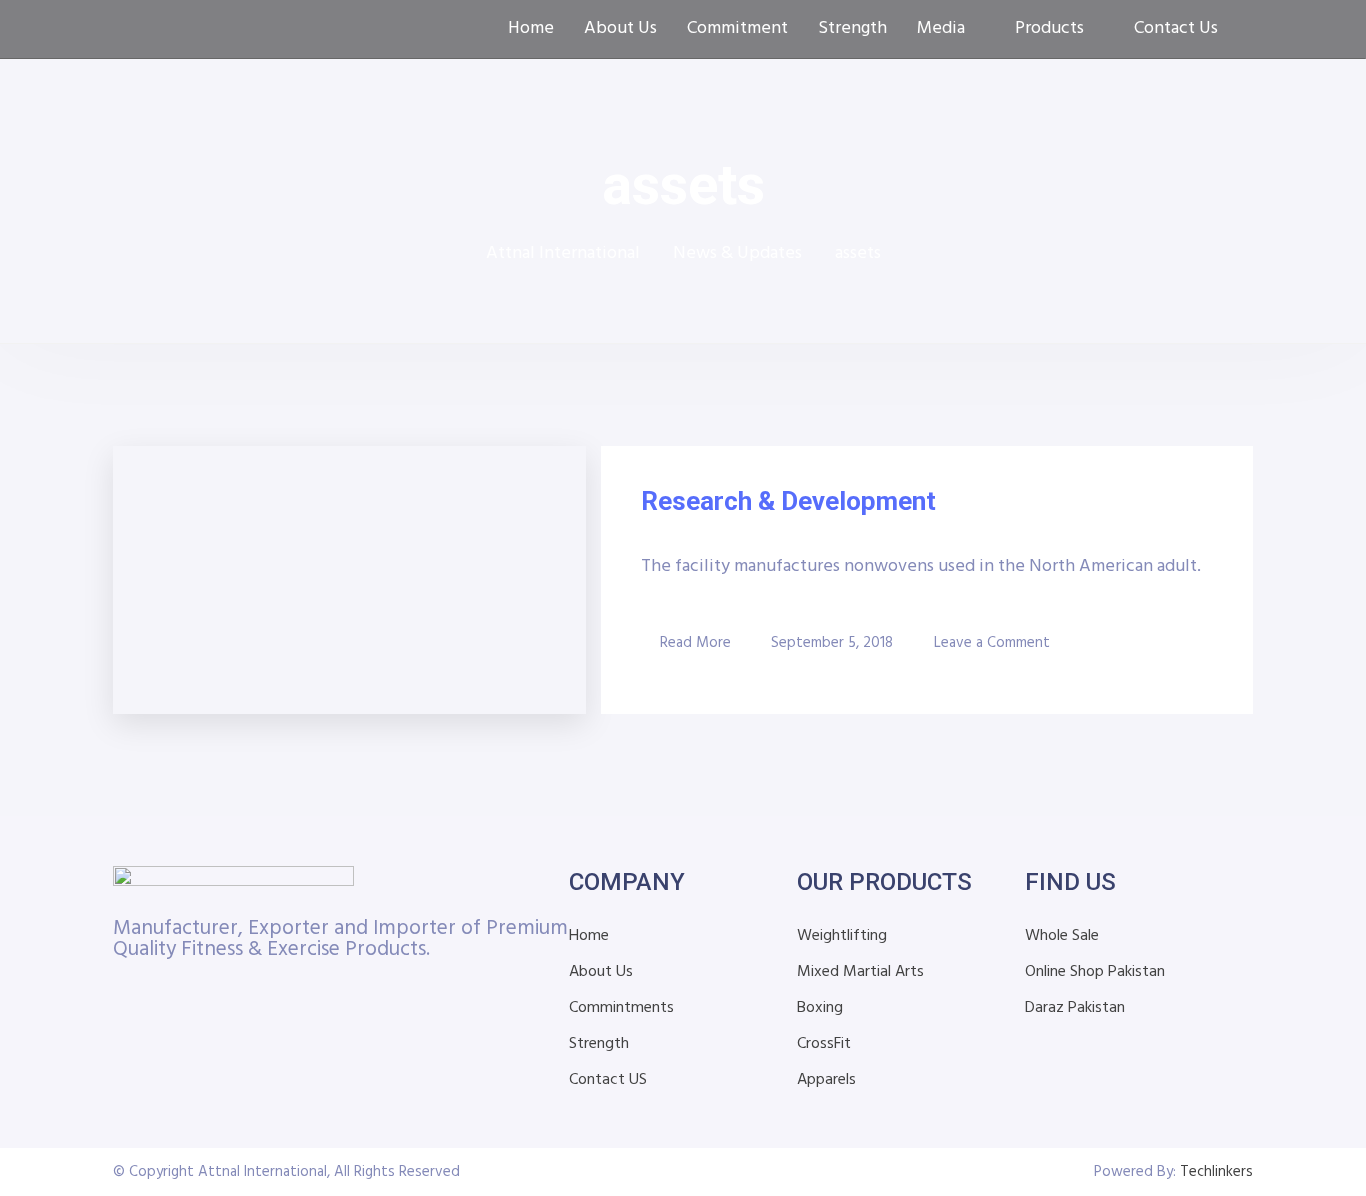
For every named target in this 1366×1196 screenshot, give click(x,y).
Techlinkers (1216, 1172)
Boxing (820, 1008)
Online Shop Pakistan (1095, 972)
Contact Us (1176, 29)
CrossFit (824, 1044)
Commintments (621, 1008)
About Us (620, 29)
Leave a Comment (992, 642)
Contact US (608, 1080)
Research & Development (788, 501)
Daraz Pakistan (1075, 1008)
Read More (695, 643)
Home (531, 29)
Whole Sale (1062, 936)
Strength (852, 29)
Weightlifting (842, 936)
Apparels (826, 1080)
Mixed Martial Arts (860, 972)
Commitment (737, 29)
